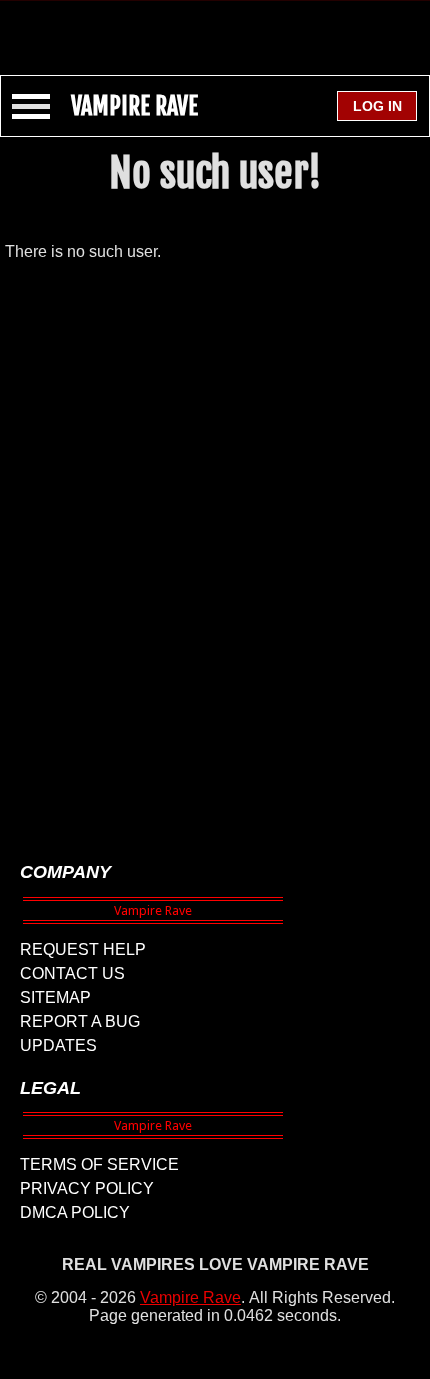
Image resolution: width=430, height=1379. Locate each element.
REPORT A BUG (80, 1021)
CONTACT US (72, 973)
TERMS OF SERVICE (99, 1164)
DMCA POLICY (75, 1212)
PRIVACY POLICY (87, 1188)
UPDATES (58, 1045)
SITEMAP (55, 997)
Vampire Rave (190, 1297)
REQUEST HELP (83, 949)
